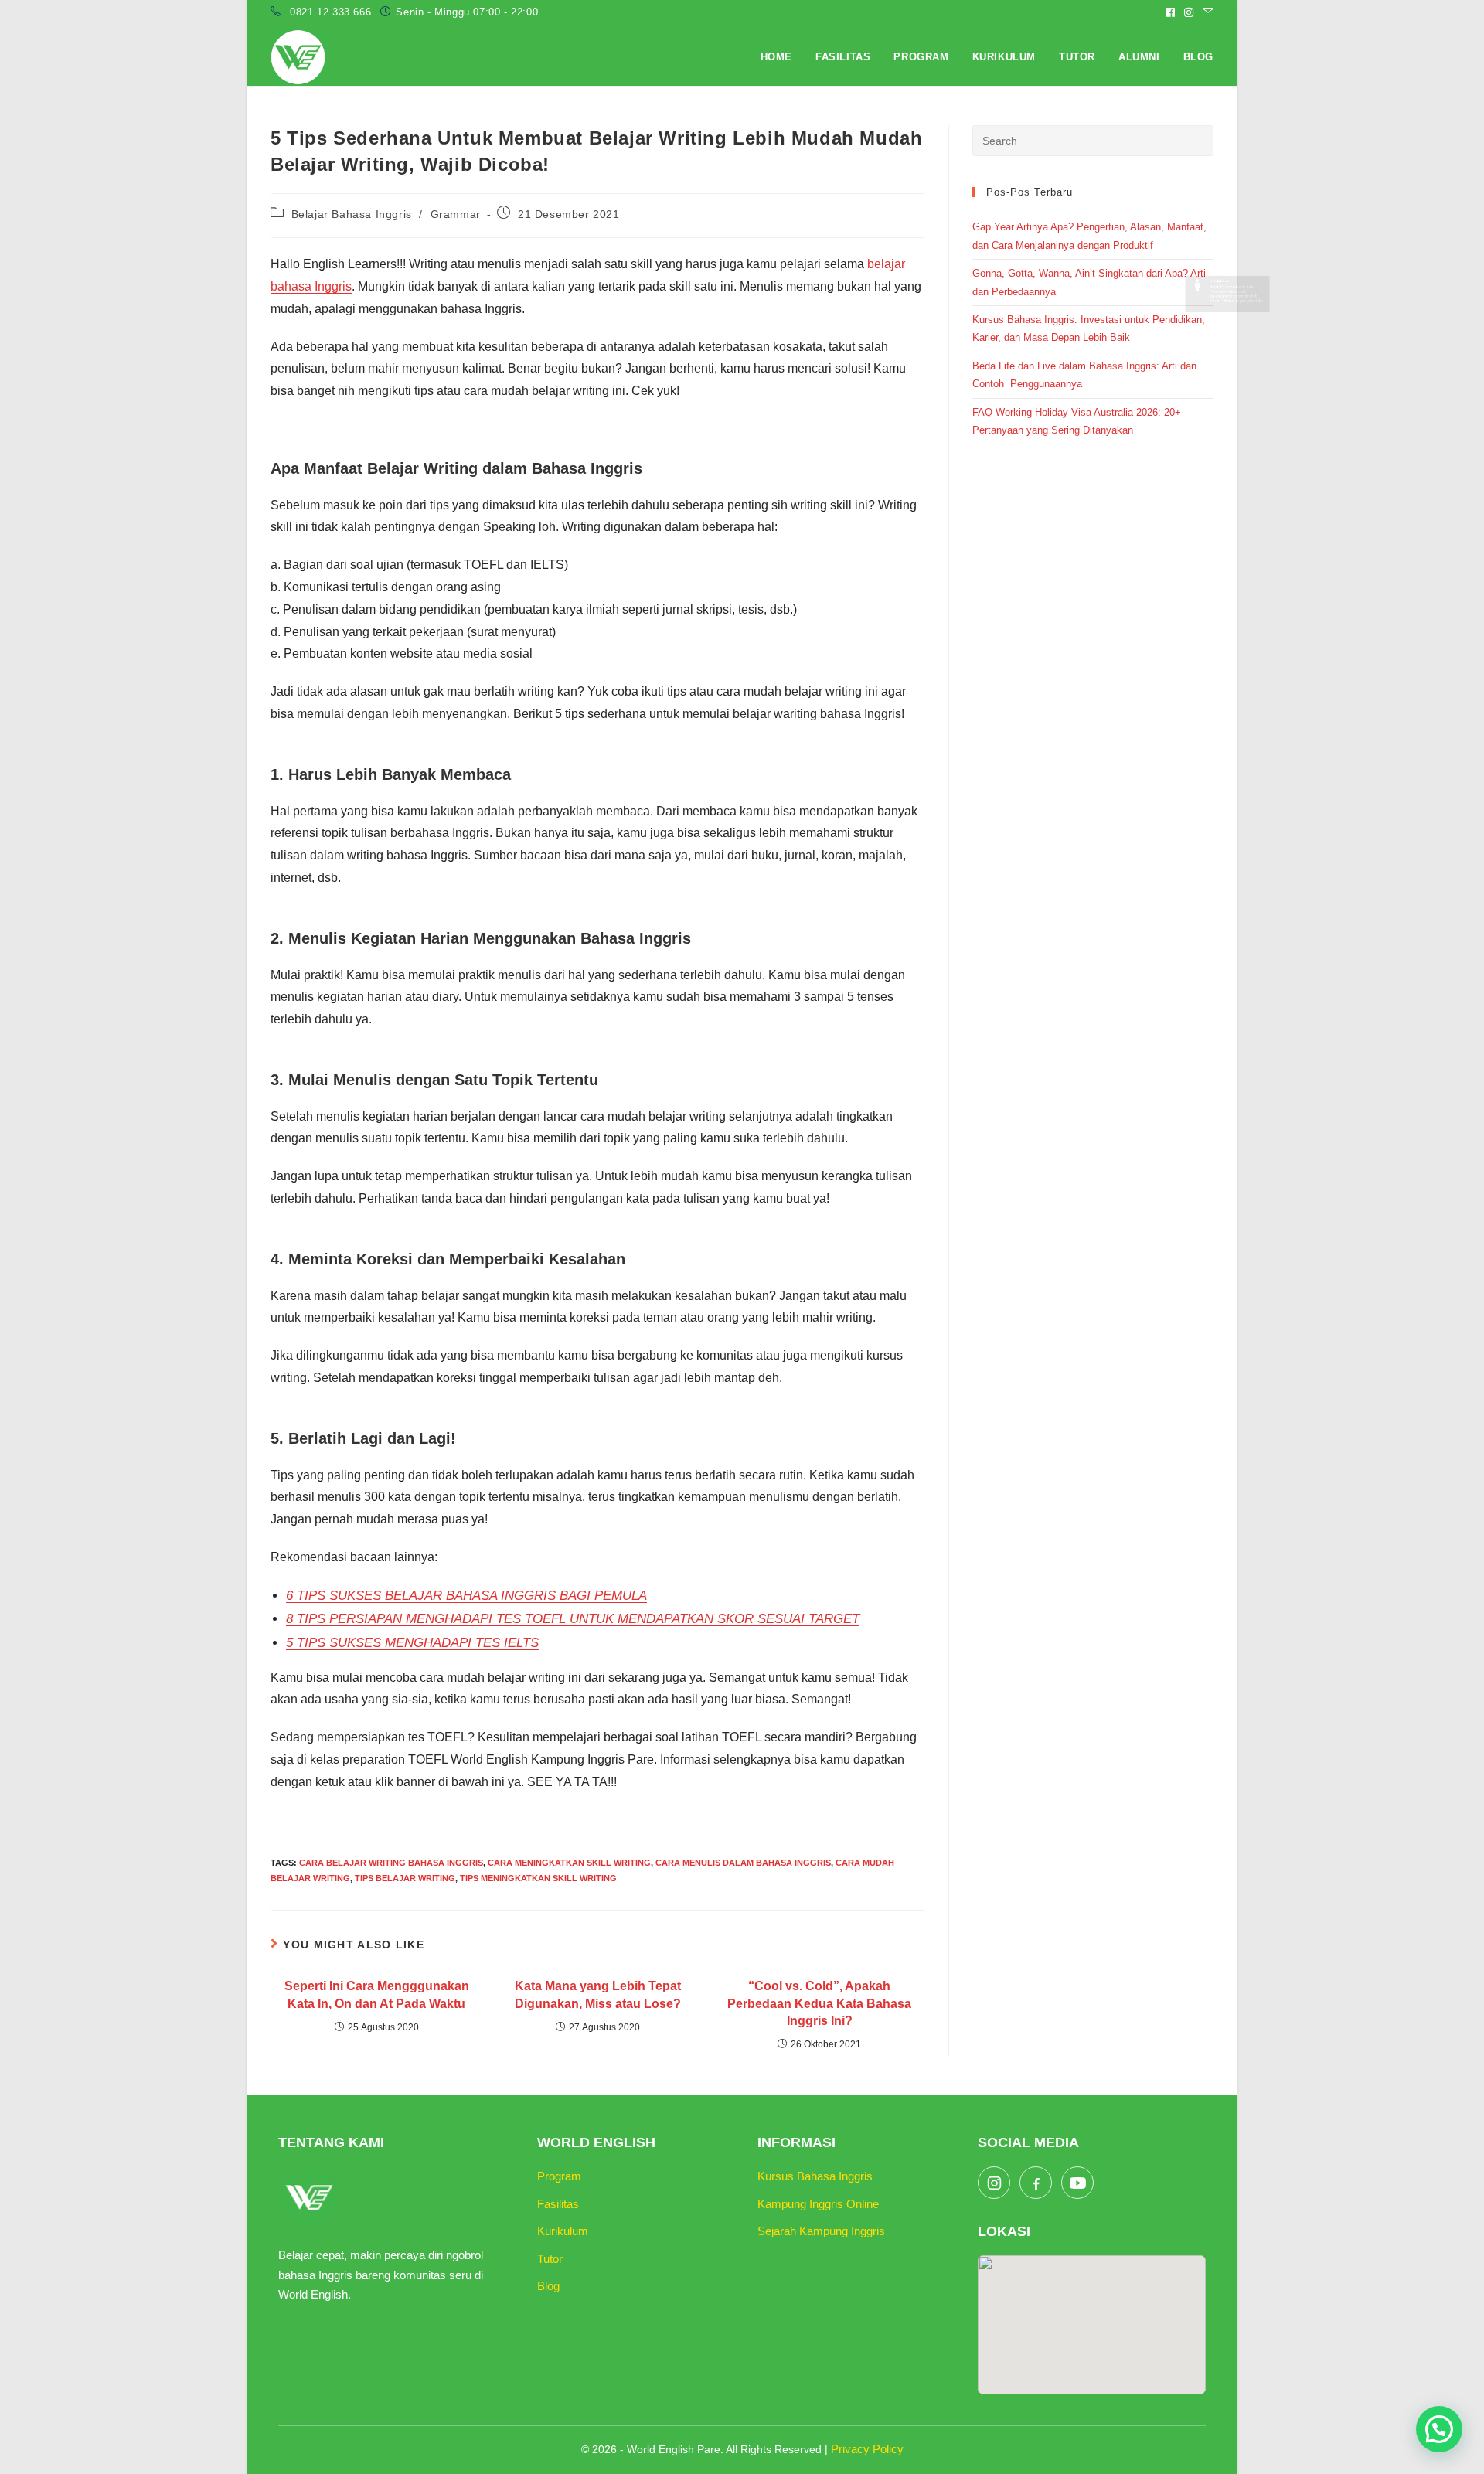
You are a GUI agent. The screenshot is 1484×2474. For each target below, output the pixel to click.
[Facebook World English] (1036, 2183)
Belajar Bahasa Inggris (352, 214)
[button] (1439, 2429)
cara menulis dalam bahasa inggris (743, 1863)
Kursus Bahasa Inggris (815, 2176)
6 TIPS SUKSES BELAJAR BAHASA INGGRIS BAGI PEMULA (466, 1596)
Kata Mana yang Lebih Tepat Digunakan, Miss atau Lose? (598, 1994)
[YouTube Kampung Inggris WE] (1077, 2183)
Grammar (456, 214)
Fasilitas (558, 2204)
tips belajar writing (405, 1878)
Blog (548, 2286)
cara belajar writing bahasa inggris (391, 1863)
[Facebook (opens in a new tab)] (1170, 12)
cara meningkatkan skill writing (569, 1863)
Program (559, 2176)
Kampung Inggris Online (818, 2204)
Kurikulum (563, 2231)
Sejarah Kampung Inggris (821, 2231)
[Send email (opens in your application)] (1206, 12)
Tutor (550, 2259)
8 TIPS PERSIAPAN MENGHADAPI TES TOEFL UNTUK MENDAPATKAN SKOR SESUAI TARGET (573, 1619)
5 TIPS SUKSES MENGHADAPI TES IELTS (412, 1643)
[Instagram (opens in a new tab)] (1189, 12)
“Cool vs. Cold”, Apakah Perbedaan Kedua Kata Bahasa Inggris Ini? (819, 2003)
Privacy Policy (867, 2449)
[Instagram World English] (994, 2183)
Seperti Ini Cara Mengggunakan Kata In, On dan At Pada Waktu (377, 1994)
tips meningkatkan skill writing (538, 1878)
